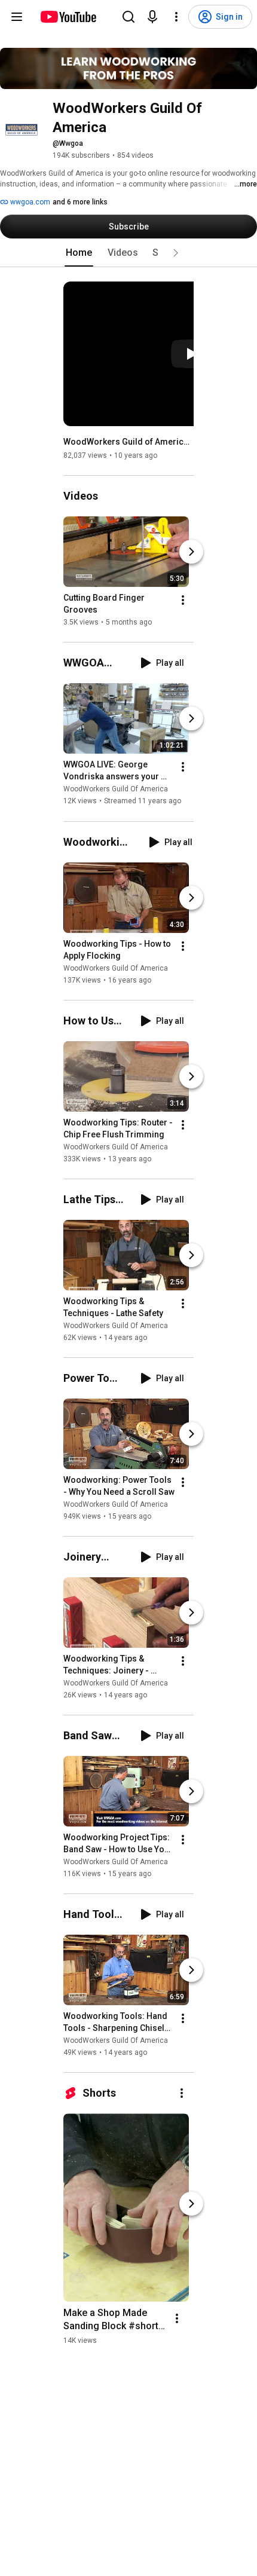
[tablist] (128, 253)
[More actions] (183, 600)
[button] (176, 253)
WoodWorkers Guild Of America (116, 790)
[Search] (128, 17)
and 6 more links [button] (80, 202)
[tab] (79, 253)
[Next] (191, 552)
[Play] (191, 354)
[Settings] (176, 17)
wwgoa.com (29, 202)
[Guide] (17, 17)
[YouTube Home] (68, 17)
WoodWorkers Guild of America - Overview (129, 442)
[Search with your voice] (152, 17)
